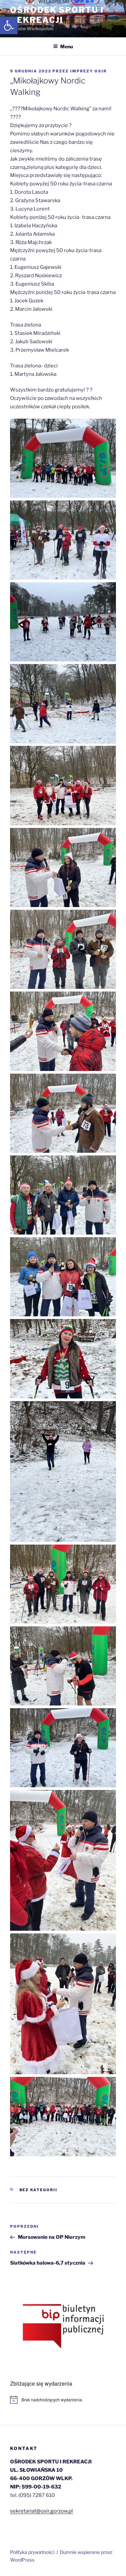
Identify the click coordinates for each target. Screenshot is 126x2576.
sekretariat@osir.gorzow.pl (41, 2511)
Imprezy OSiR (89, 71)
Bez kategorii (39, 2190)
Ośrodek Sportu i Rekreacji (57, 15)
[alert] (63, 2400)
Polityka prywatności (32, 2552)
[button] (9, 25)
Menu (67, 46)
